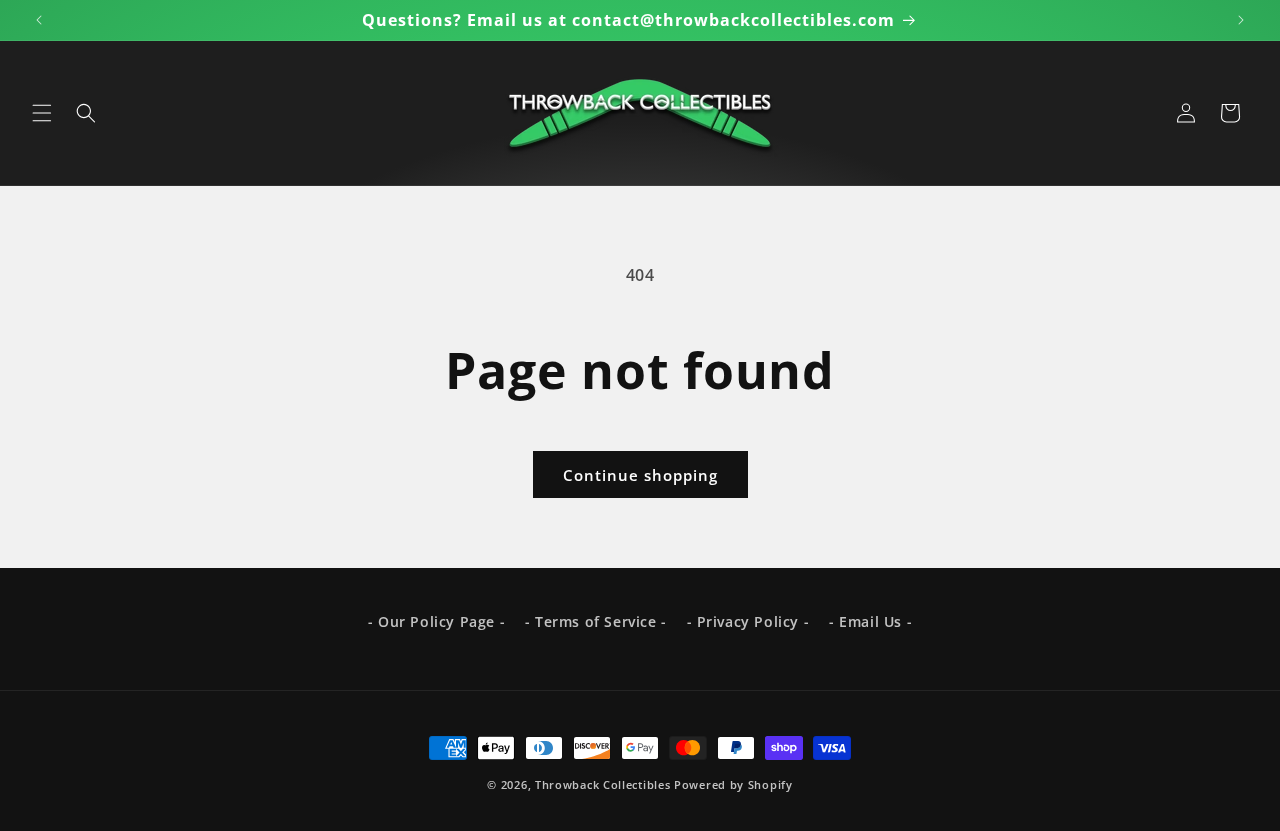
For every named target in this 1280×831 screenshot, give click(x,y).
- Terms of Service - (596, 621)
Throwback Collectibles (602, 784)
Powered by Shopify (733, 784)
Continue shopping (640, 475)
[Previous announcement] (39, 20)
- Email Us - (870, 621)
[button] (42, 113)
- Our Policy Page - (436, 621)
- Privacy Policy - (748, 621)
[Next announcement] (1241, 20)
